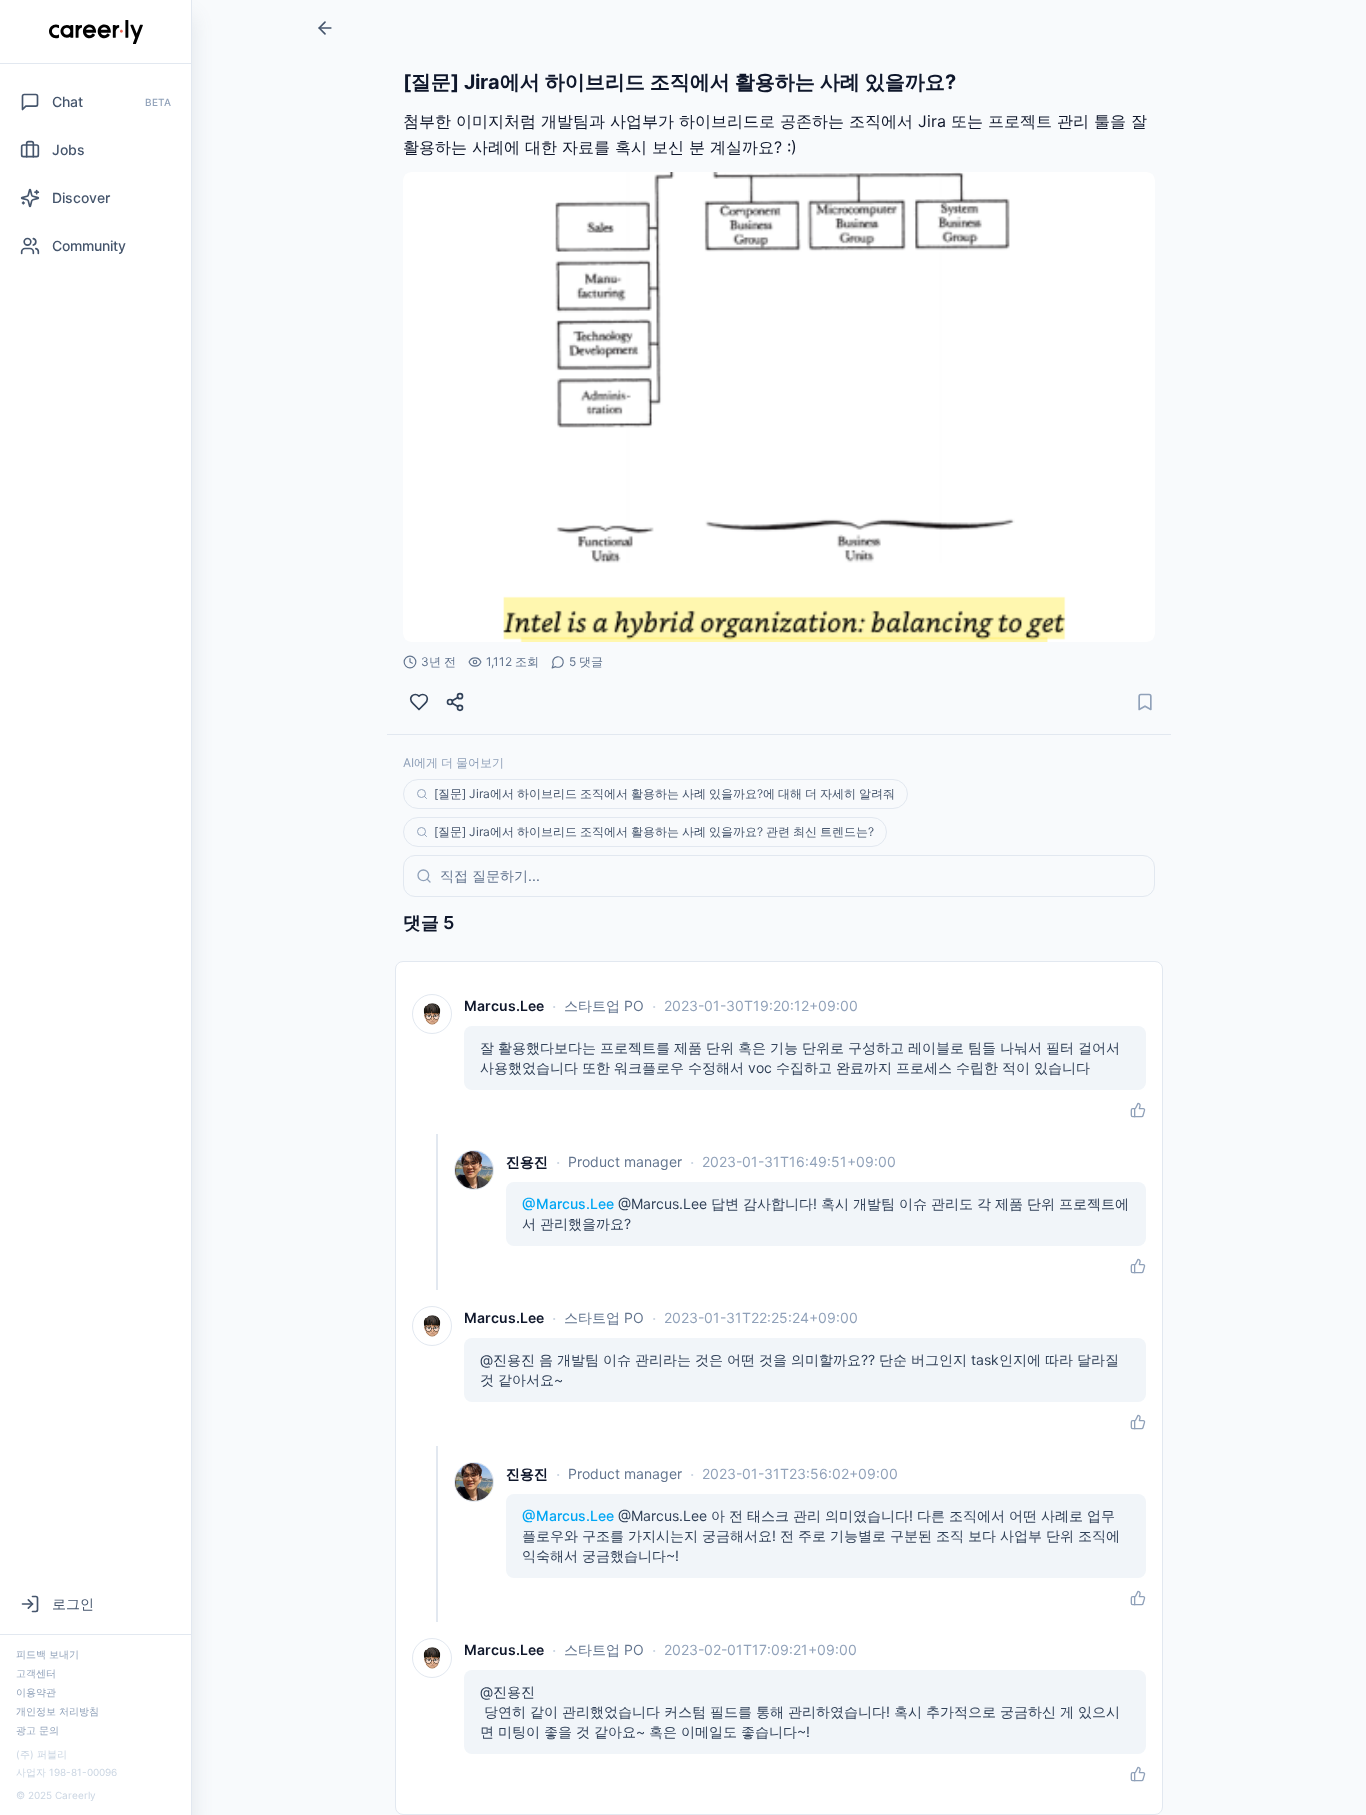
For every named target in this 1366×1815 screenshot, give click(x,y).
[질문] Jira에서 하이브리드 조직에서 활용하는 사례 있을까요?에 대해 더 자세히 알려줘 (664, 793)
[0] (419, 702)
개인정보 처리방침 (57, 1711)
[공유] (455, 702)
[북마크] (1145, 702)
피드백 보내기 (47, 1654)
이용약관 (36, 1692)
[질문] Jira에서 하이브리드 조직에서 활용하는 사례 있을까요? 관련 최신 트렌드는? (654, 831)
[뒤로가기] (325, 28)
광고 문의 (37, 1730)
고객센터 (36, 1673)
